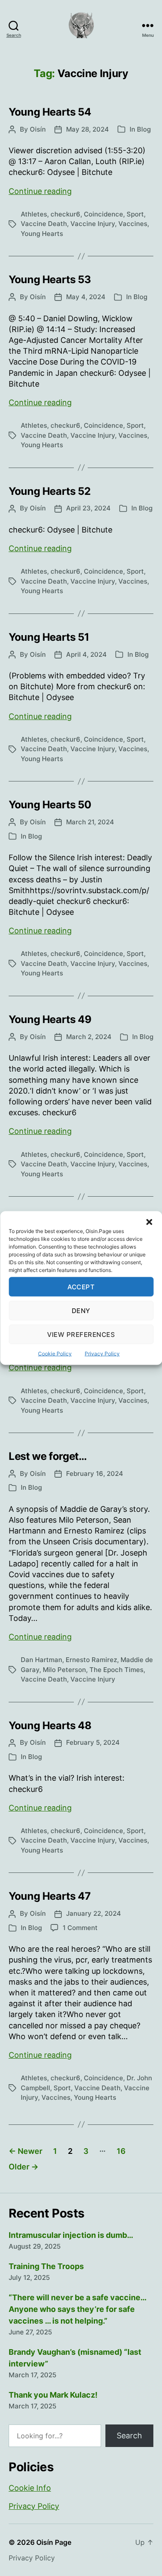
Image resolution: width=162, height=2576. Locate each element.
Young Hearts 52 (50, 491)
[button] (149, 1222)
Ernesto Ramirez (91, 1660)
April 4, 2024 (86, 654)
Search (129, 2436)
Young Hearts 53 (50, 279)
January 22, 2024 (94, 1913)
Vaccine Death (44, 224)
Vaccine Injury (93, 224)
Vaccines (133, 224)
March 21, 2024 (90, 822)
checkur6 (65, 214)
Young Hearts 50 (50, 805)
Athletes (34, 214)
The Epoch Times (116, 1670)
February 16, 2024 (95, 1474)
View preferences (81, 1334)
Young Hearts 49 (50, 1019)
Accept (81, 1286)
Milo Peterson (64, 1670)
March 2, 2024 (89, 1037)
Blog (144, 129)
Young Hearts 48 (50, 1725)
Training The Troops (46, 2266)
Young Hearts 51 (49, 637)
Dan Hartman (41, 1660)
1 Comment (80, 1928)
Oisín (38, 129)
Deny (81, 1310)
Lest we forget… (48, 1456)
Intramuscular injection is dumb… (71, 2235)
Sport (135, 214)
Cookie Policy (55, 1354)
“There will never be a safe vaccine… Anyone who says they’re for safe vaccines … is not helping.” (77, 2309)
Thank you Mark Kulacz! (53, 2395)
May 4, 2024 (86, 297)
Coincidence (103, 214)
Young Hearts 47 (50, 1896)
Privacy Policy (102, 1354)
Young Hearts (42, 234)
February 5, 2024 (93, 1742)
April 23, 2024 (88, 508)
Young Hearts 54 (50, 112)
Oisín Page (54, 2542)
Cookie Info (30, 2488)
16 (121, 2151)
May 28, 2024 (87, 129)
